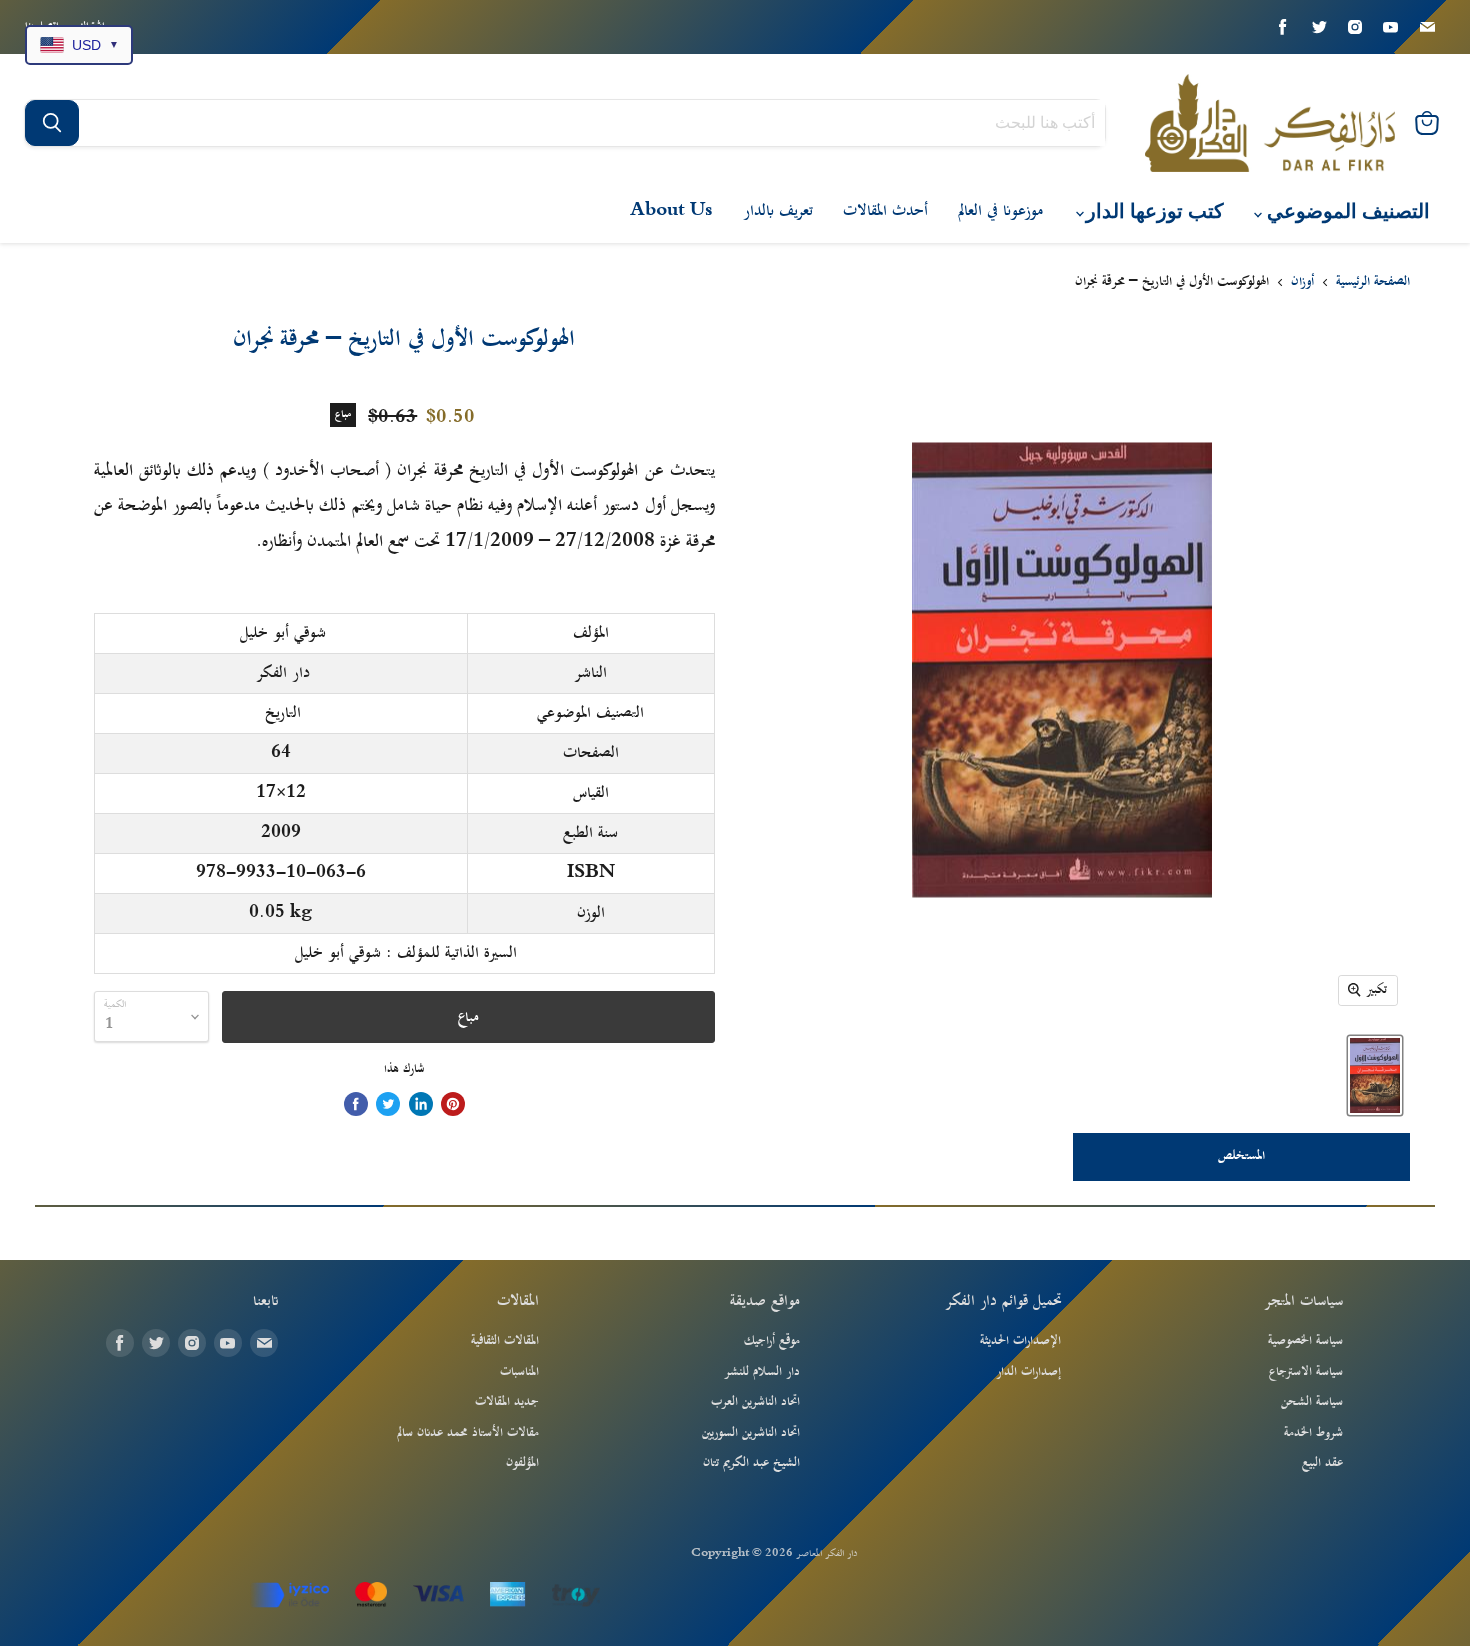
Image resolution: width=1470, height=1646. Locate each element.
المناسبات (519, 1372)
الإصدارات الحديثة (1020, 1341)
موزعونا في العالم (1000, 211)
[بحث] (52, 123)
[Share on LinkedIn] (421, 1104)
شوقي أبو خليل (283, 633)
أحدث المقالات (885, 211)
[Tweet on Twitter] (388, 1104)
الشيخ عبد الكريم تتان (751, 1463)
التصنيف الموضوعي (1346, 211)
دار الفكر (283, 673)
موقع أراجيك (772, 1341)
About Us (671, 211)
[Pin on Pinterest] (453, 1104)
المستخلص (1241, 1156)
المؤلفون (522, 1463)
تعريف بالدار (778, 211)
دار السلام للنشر (762, 1372)
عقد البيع (1322, 1463)
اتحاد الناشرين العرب (755, 1402)
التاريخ (283, 713)
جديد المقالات (507, 1402)
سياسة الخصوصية (1305, 1341)
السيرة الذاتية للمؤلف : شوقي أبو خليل (406, 953)
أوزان (1302, 283)
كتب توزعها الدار (1152, 211)
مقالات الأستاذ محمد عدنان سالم (468, 1433)
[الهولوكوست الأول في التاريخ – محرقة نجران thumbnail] (1375, 1075)
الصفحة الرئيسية (1373, 283)
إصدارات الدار (1028, 1372)
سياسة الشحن (1312, 1402)
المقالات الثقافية (505, 1341)
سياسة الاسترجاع (1306, 1372)
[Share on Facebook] (356, 1104)
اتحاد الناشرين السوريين (751, 1433)
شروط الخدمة (1313, 1433)
